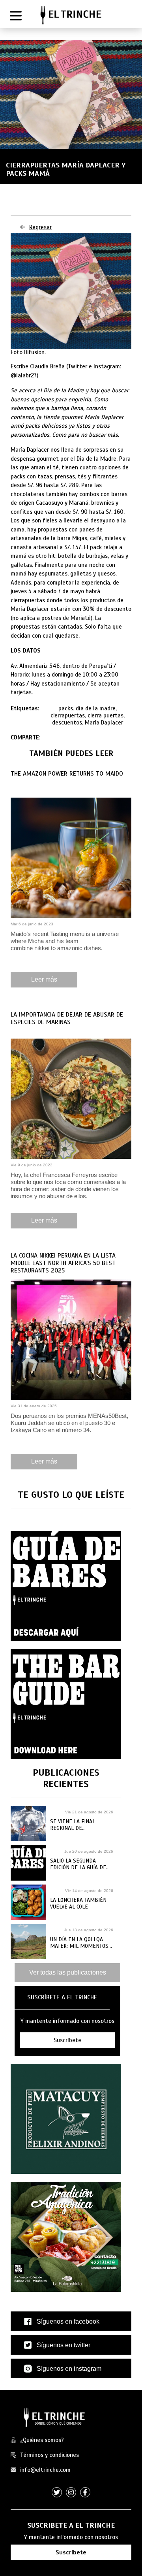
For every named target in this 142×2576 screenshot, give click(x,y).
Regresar (40, 227)
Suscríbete (71, 2552)
